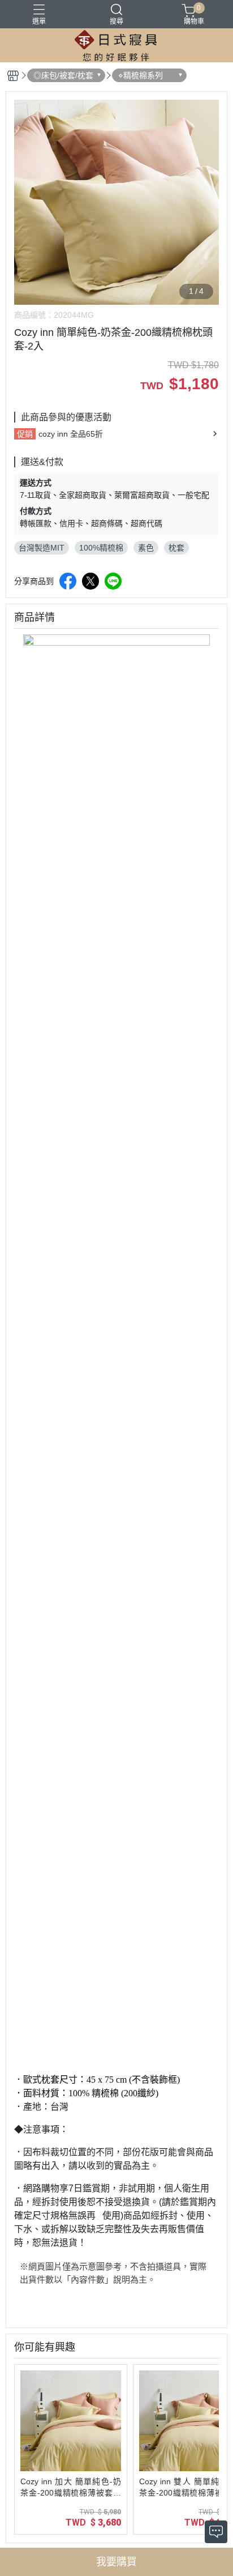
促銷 (25, 434)
